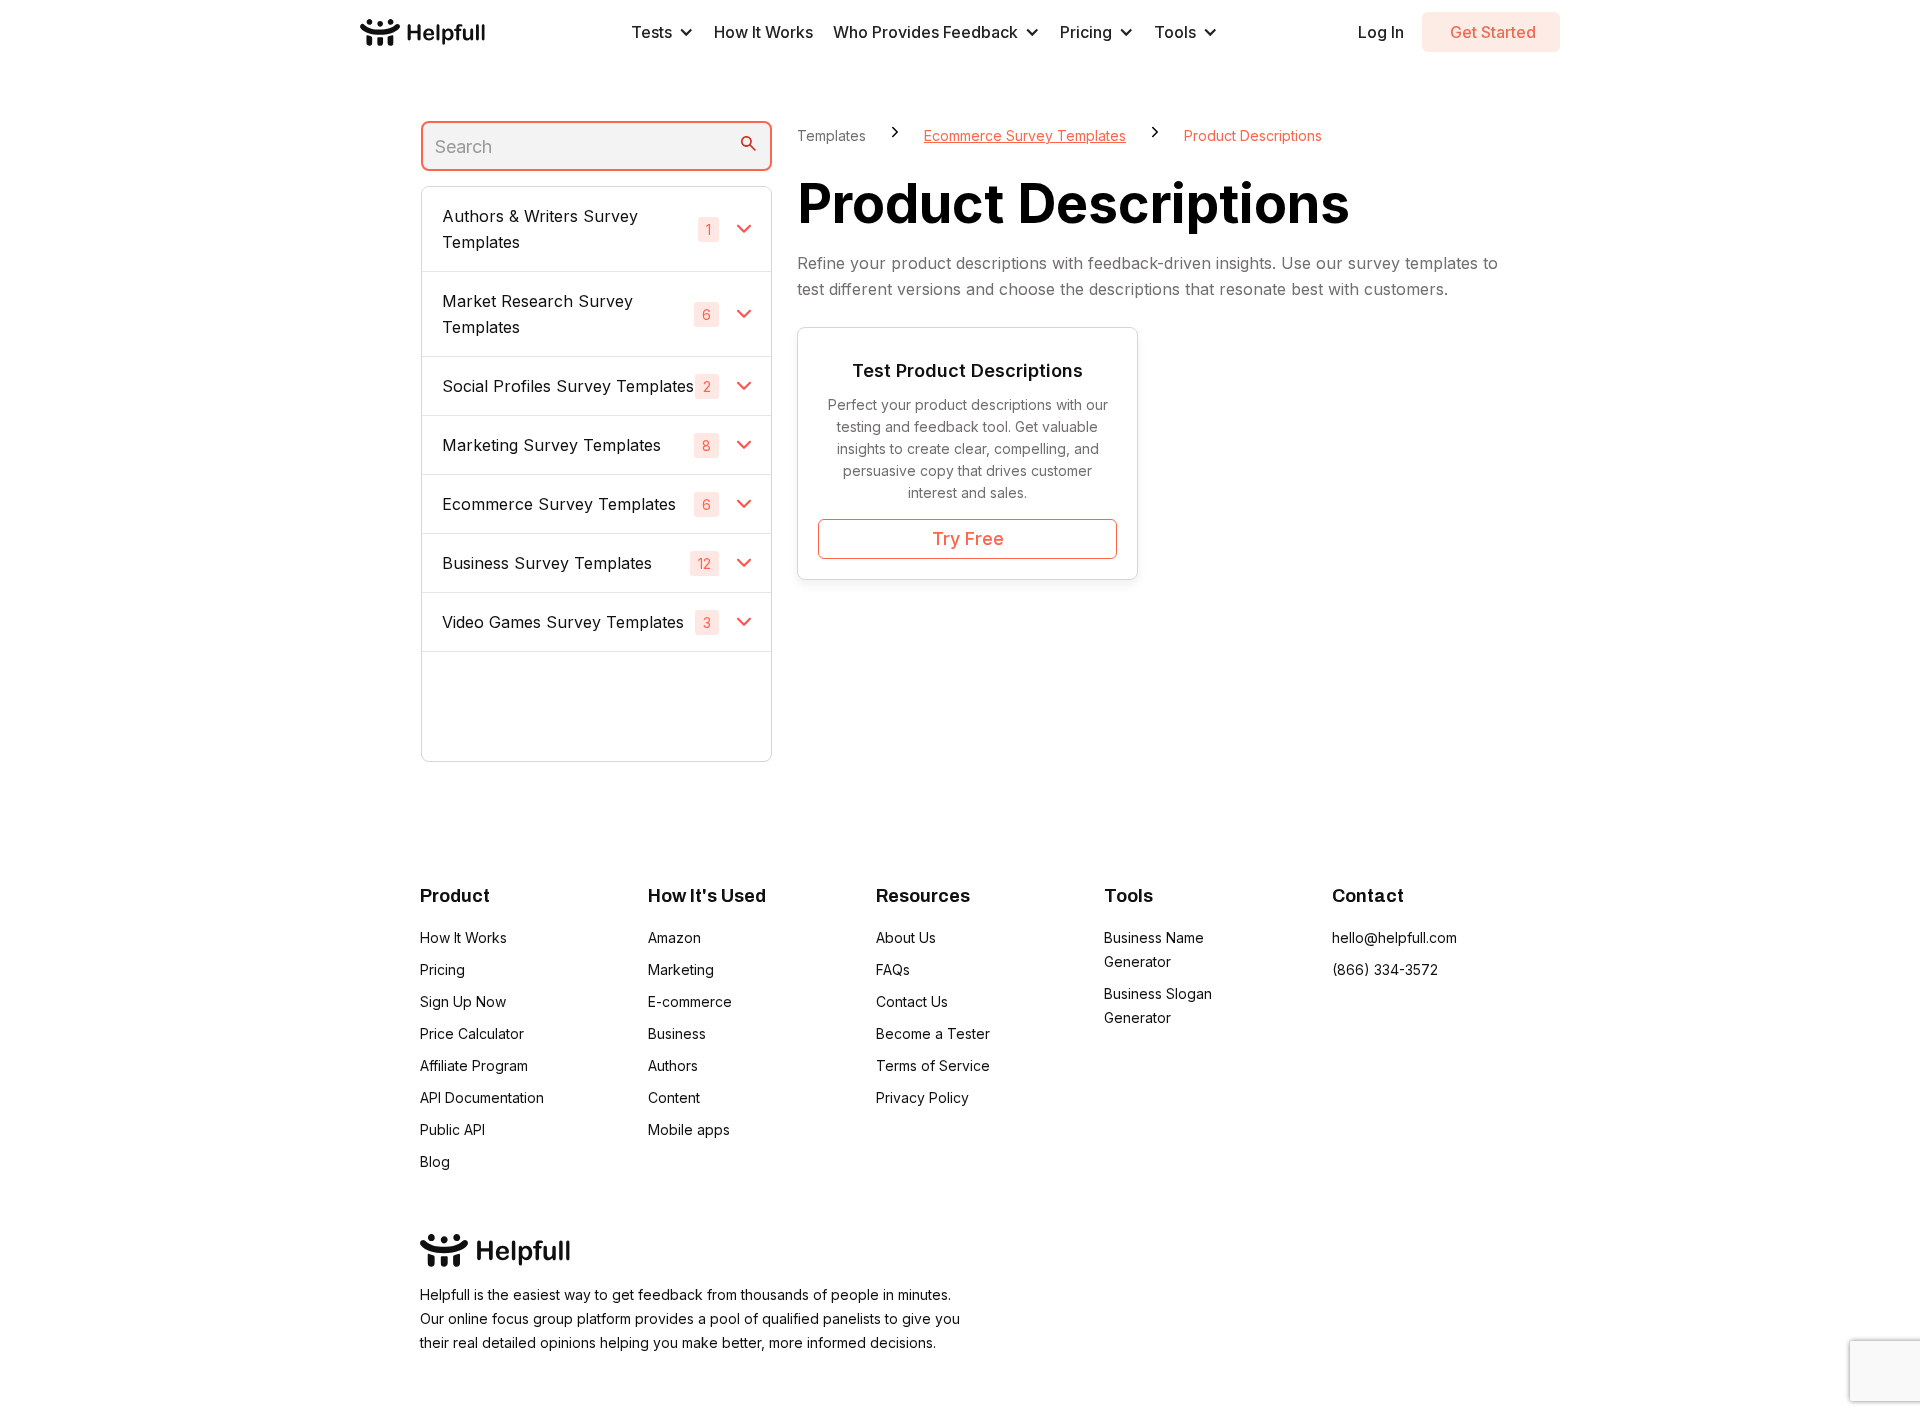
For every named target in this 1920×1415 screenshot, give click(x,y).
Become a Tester (933, 1033)
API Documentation (482, 1097)
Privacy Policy (922, 1097)
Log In (1381, 32)
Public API (452, 1129)
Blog (435, 1161)
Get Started (1491, 32)
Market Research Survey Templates (537, 314)
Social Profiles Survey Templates (568, 386)
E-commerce (690, 1001)
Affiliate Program (474, 1065)
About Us (906, 937)
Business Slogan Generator (1158, 1005)
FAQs (893, 969)
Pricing (442, 969)
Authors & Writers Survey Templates (540, 229)
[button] (662, 32)
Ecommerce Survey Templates (559, 504)
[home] (422, 31)
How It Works (763, 32)
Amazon (674, 937)
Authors (673, 1065)
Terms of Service (933, 1065)
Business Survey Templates (547, 563)
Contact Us (912, 1001)
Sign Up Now (463, 1001)
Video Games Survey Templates (563, 622)
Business (677, 1033)
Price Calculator (472, 1033)
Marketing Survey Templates (551, 445)
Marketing (681, 969)
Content (674, 1097)
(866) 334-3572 (1385, 969)
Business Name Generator (1154, 949)
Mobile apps (689, 1129)
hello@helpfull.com (1394, 937)
